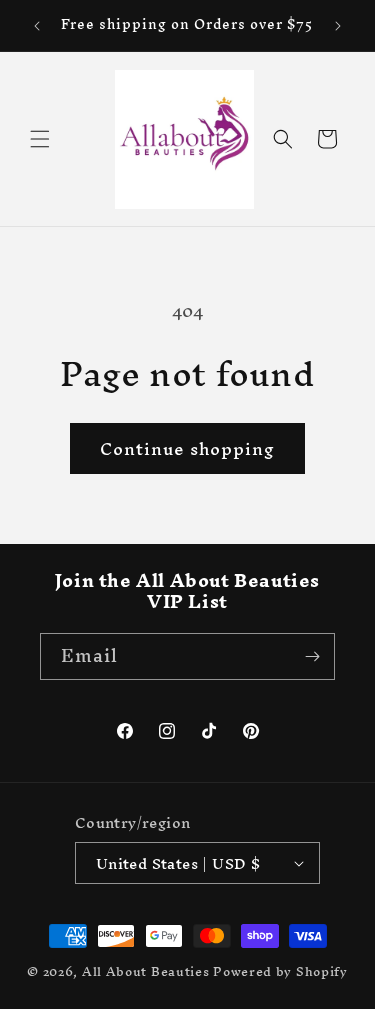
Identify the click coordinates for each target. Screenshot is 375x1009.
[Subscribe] (312, 656)
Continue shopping (187, 448)
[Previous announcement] (37, 26)
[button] (40, 139)
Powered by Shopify (280, 971)
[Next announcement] (338, 26)
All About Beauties (147, 971)
